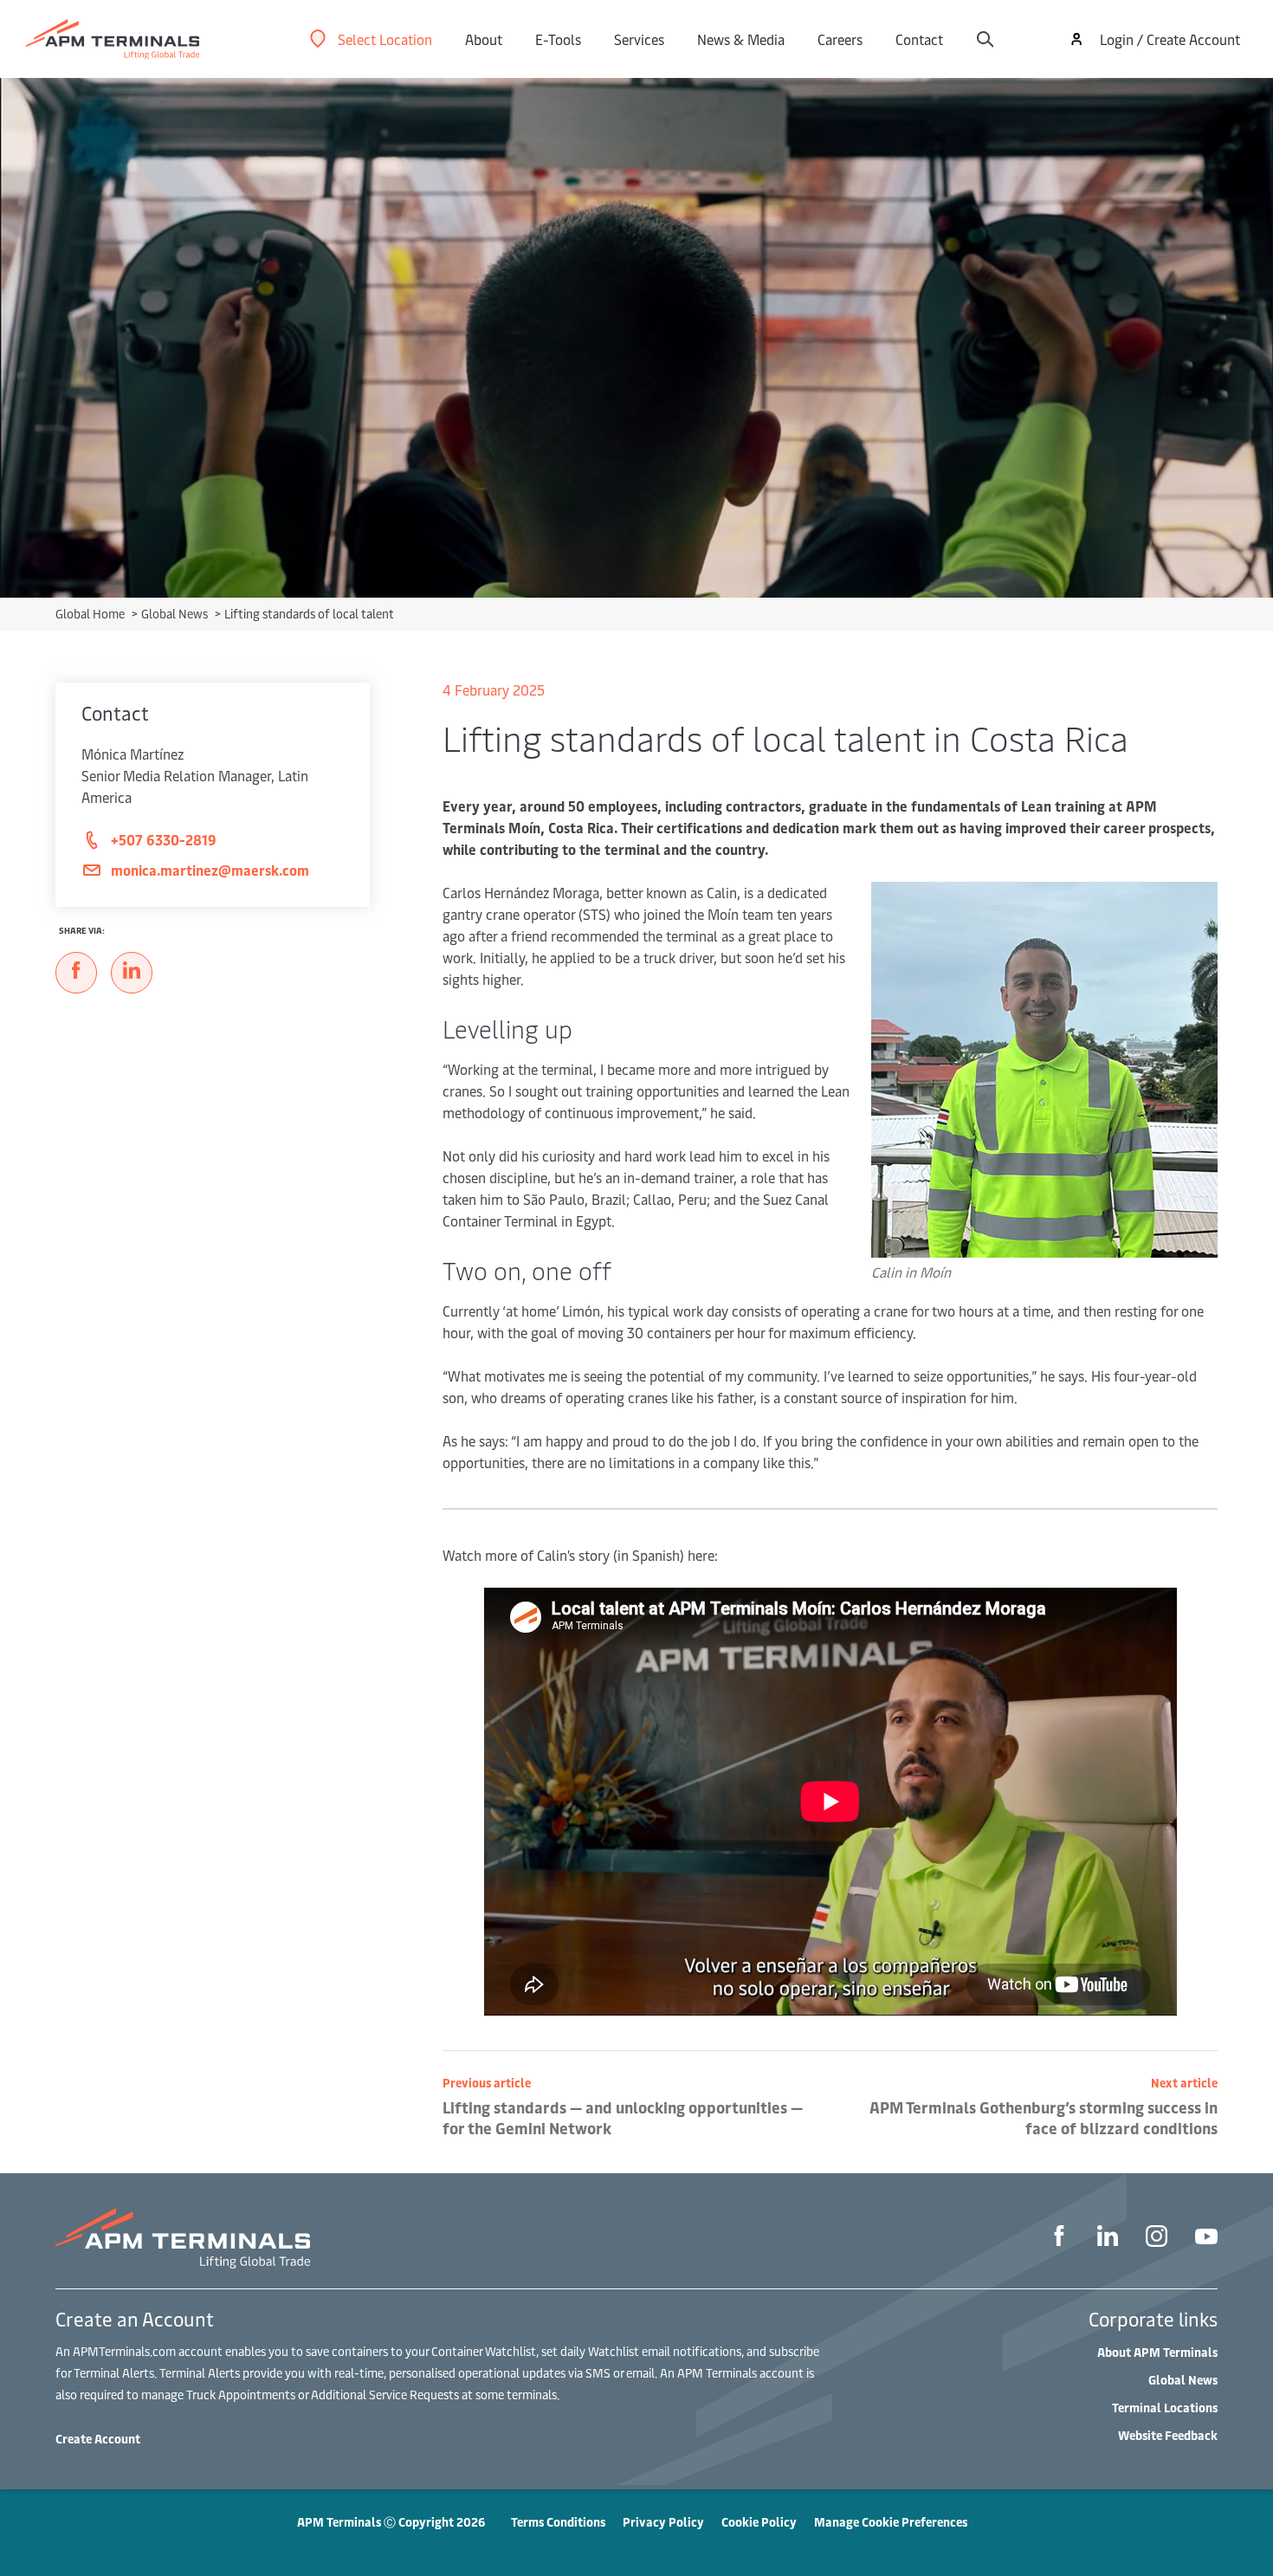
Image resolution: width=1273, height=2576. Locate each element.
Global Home (91, 614)
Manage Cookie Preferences (891, 2522)
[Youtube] (1206, 2239)
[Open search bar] (985, 39)
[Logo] (113, 39)
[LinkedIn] (1108, 2238)
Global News (176, 614)
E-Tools (558, 39)
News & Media (741, 39)
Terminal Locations (1165, 2408)
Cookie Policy (759, 2522)
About (484, 39)
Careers (840, 39)
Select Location (385, 39)
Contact (919, 39)
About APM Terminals (1157, 2352)
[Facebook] (1059, 2238)
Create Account (98, 2439)
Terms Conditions (558, 2522)
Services (639, 39)
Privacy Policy (663, 2522)
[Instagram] (1157, 2239)
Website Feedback (1168, 2435)
